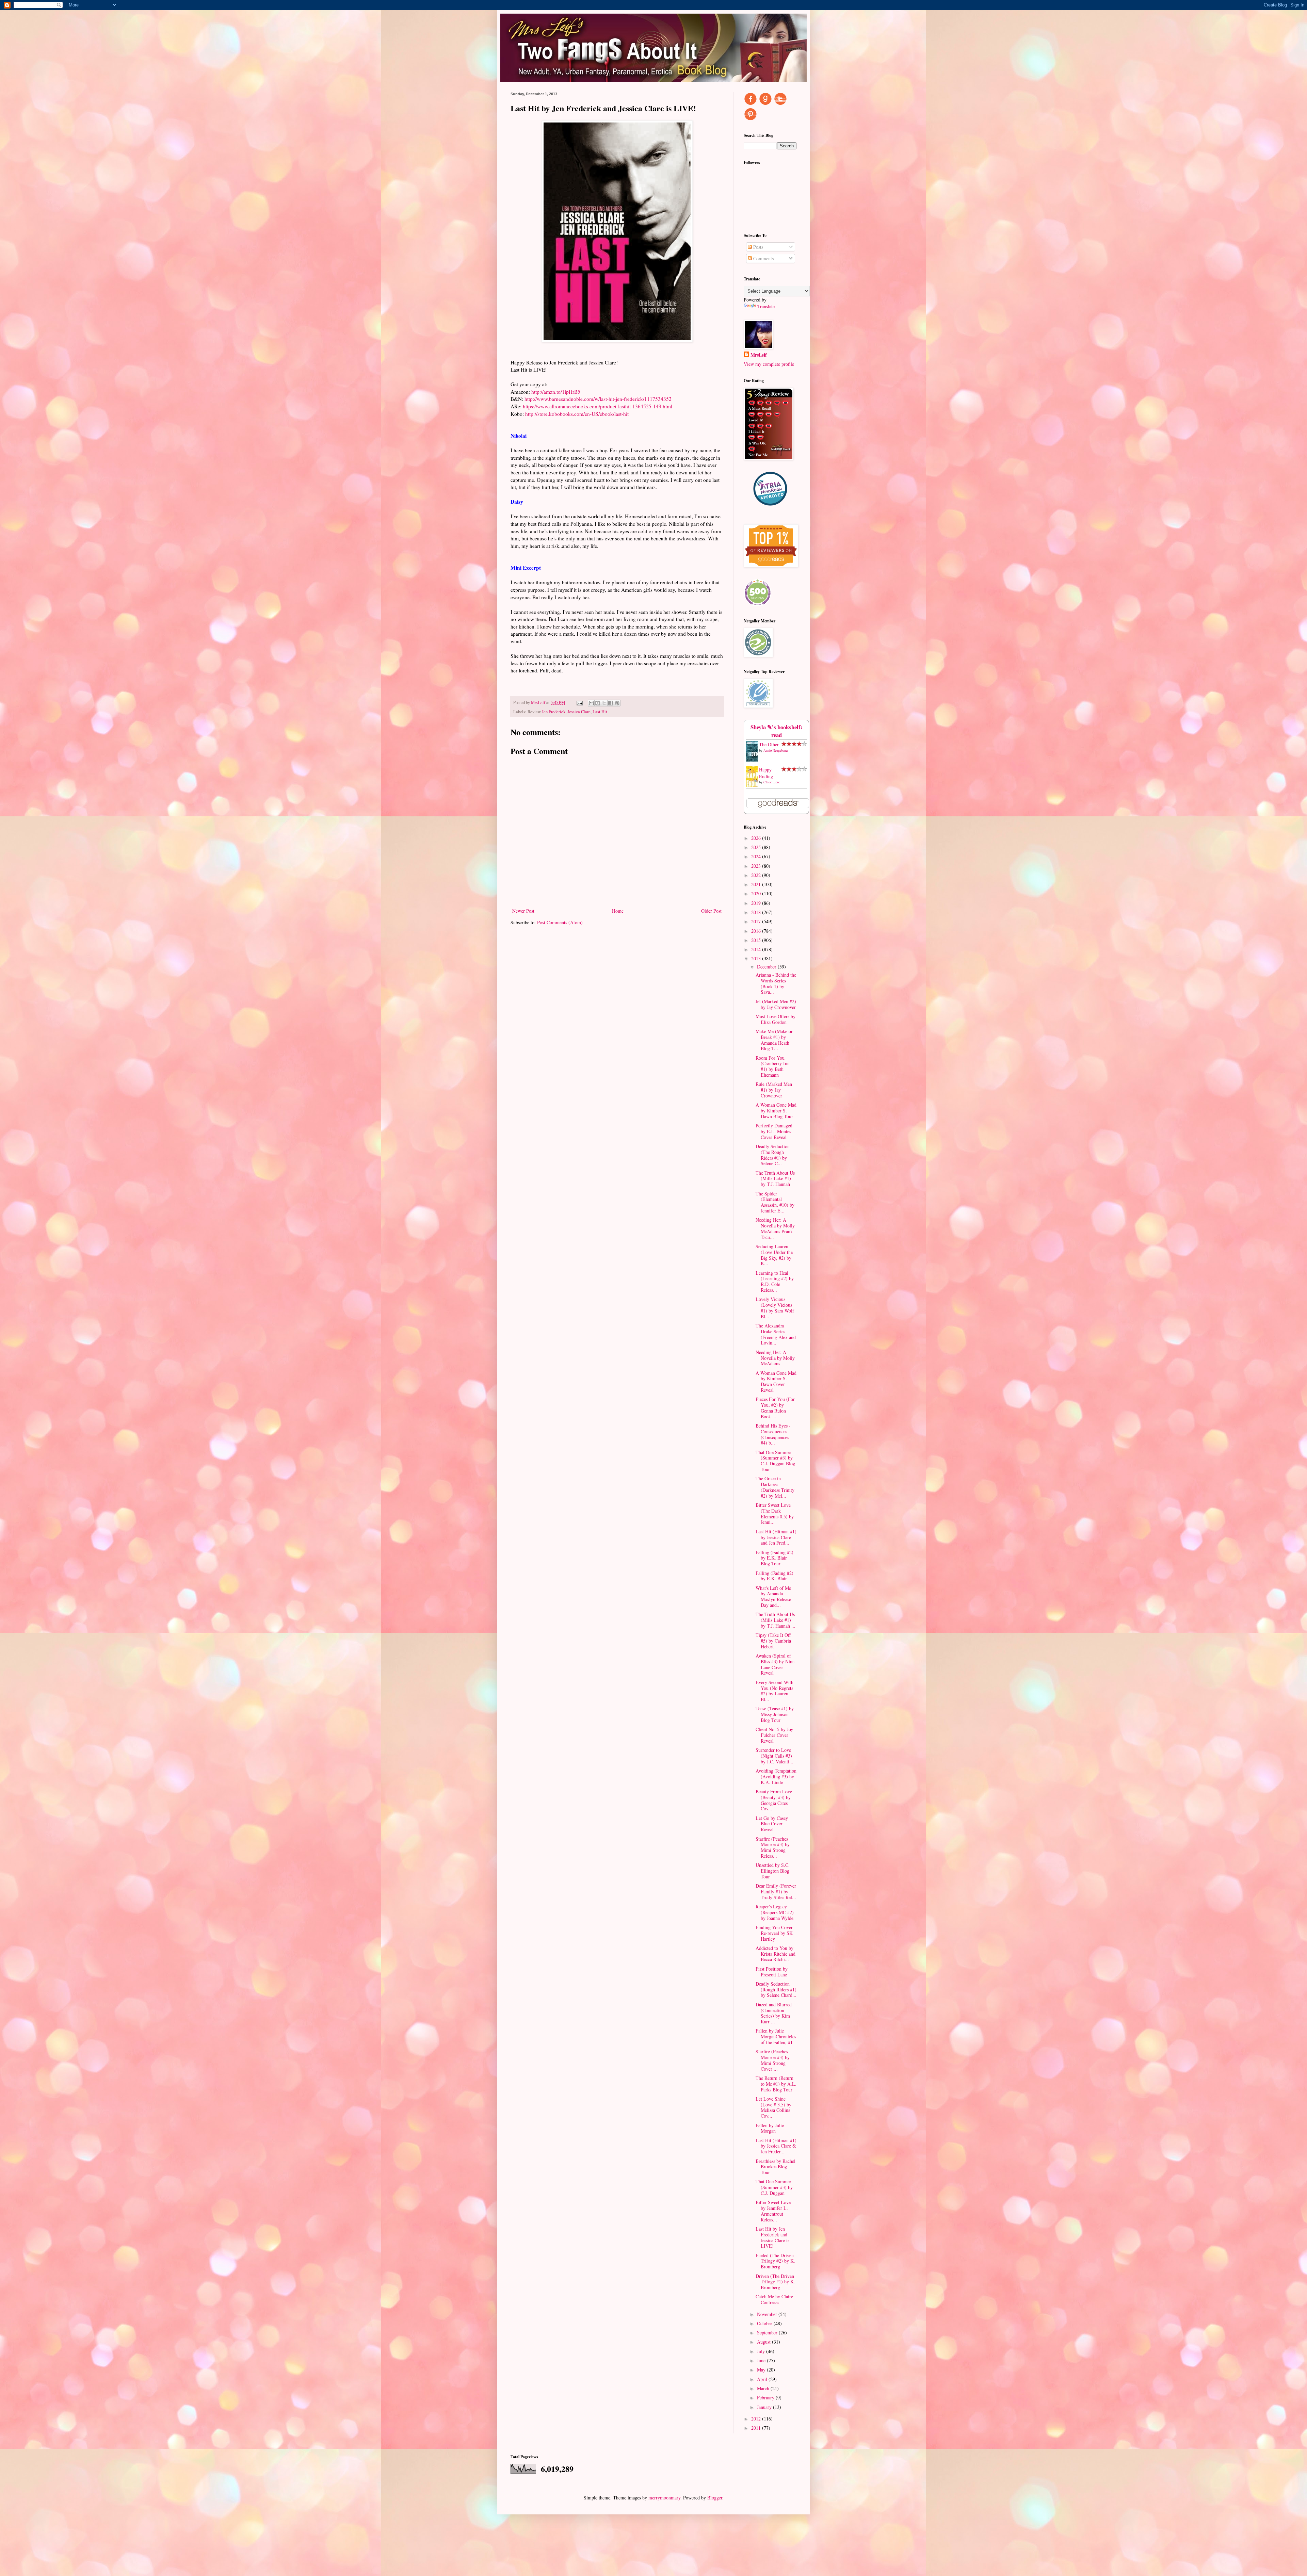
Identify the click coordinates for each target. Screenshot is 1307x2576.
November (768, 2314)
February (766, 2398)
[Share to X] (604, 703)
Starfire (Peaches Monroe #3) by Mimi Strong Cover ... (773, 2060)
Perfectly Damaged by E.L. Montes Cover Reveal (774, 1131)
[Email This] (591, 703)
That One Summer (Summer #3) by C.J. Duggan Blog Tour (775, 1461)
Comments (763, 258)
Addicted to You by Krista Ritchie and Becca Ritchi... (776, 1954)
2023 (757, 866)
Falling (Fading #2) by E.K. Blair (774, 1576)
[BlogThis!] (598, 703)
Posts (757, 247)
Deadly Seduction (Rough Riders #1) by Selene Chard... (776, 1990)
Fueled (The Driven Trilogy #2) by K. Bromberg (775, 2261)
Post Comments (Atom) (560, 922)
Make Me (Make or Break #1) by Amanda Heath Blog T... (774, 1040)
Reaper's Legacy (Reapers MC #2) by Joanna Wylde (775, 1912)
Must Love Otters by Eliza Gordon (776, 1019)
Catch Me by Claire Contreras (774, 2299)
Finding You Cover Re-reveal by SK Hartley (774, 1933)
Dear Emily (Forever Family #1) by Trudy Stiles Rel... (776, 1892)
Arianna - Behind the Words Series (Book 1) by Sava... (776, 983)
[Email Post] (579, 703)
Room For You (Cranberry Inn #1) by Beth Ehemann (773, 1066)
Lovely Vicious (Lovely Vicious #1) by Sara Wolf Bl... (775, 1308)
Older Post (711, 911)
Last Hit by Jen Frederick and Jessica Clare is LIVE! (772, 2237)
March (764, 2388)
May (762, 2370)
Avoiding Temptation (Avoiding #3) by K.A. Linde (776, 1776)
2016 (757, 931)
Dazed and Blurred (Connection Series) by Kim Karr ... (774, 2013)
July (762, 2351)
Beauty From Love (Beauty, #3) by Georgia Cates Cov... (774, 1800)
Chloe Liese (772, 782)
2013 (757, 958)
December (767, 967)
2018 (757, 912)
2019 (757, 903)
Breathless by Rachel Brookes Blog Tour (776, 2167)
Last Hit (600, 712)
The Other (769, 744)
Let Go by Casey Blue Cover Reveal (772, 1824)
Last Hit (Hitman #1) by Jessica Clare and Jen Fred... (776, 1537)
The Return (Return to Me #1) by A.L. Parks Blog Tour (776, 2084)
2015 (757, 940)
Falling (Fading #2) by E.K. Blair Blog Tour (774, 1558)
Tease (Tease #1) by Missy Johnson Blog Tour (775, 1714)
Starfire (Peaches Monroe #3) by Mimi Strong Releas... (773, 1847)
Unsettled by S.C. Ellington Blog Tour (773, 1871)
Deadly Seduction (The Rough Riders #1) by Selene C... (773, 1155)
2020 (757, 893)
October (765, 2323)
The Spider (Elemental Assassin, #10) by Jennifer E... (775, 1202)
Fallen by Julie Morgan (770, 2128)
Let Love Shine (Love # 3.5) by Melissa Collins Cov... (773, 2107)
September (768, 2333)
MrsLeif (759, 355)
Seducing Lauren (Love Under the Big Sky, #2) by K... (774, 1255)
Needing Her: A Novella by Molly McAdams (775, 1358)
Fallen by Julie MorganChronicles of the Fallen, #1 (776, 2036)
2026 (757, 838)
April (763, 2379)
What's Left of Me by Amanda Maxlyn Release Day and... (773, 1596)
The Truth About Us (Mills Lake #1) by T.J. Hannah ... (776, 1620)
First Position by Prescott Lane (772, 1972)
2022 (757, 875)
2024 (757, 856)
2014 (757, 949)
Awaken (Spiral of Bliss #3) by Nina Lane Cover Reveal (775, 1664)
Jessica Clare (579, 712)
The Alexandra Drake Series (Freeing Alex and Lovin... (776, 1334)
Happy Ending (766, 773)
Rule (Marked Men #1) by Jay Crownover (774, 1090)
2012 (757, 2419)
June (762, 2360)
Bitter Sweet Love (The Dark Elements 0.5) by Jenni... (775, 1513)
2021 (757, 884)
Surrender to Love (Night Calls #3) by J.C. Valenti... (774, 1756)
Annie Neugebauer (776, 750)
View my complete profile (769, 364)
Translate (766, 306)
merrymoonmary (664, 2498)
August (764, 2342)
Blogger (715, 2498)
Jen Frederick (554, 712)
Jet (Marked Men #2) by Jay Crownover (776, 1004)
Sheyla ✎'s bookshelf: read (777, 731)
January (765, 2407)
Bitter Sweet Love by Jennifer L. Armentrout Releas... (773, 2211)
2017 (757, 921)
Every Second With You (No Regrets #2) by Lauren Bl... (774, 1691)
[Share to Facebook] (611, 703)
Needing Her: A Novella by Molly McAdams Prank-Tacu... (775, 1228)
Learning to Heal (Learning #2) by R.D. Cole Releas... (775, 1281)
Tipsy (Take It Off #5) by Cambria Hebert (773, 1641)
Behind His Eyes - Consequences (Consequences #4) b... (773, 1434)
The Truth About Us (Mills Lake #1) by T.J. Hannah (775, 1179)
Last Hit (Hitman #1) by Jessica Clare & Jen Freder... (776, 2146)
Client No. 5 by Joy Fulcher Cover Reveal (774, 1735)
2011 (757, 2428)
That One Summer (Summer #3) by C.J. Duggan (774, 2187)
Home (618, 911)
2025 (757, 847)
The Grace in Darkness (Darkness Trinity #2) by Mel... (775, 1487)
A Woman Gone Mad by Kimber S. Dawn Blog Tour (776, 1111)
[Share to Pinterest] (617, 703)
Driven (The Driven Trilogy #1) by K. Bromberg (775, 2282)
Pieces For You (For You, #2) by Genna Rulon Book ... (775, 1408)
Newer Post (523, 911)
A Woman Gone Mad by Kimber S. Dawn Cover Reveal (776, 1381)
